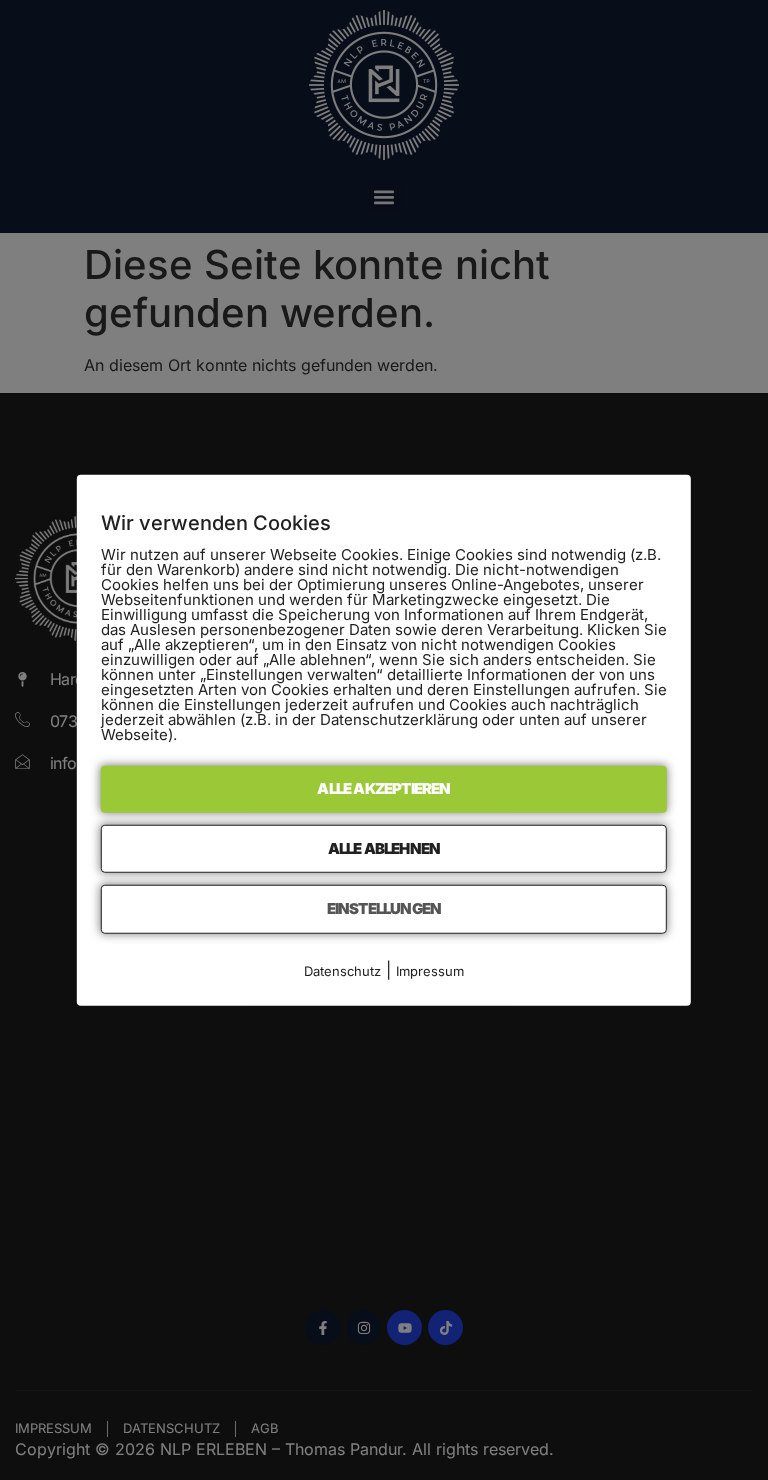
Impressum (430, 970)
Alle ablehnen (384, 847)
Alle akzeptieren (383, 788)
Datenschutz (342, 970)
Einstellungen (384, 908)
